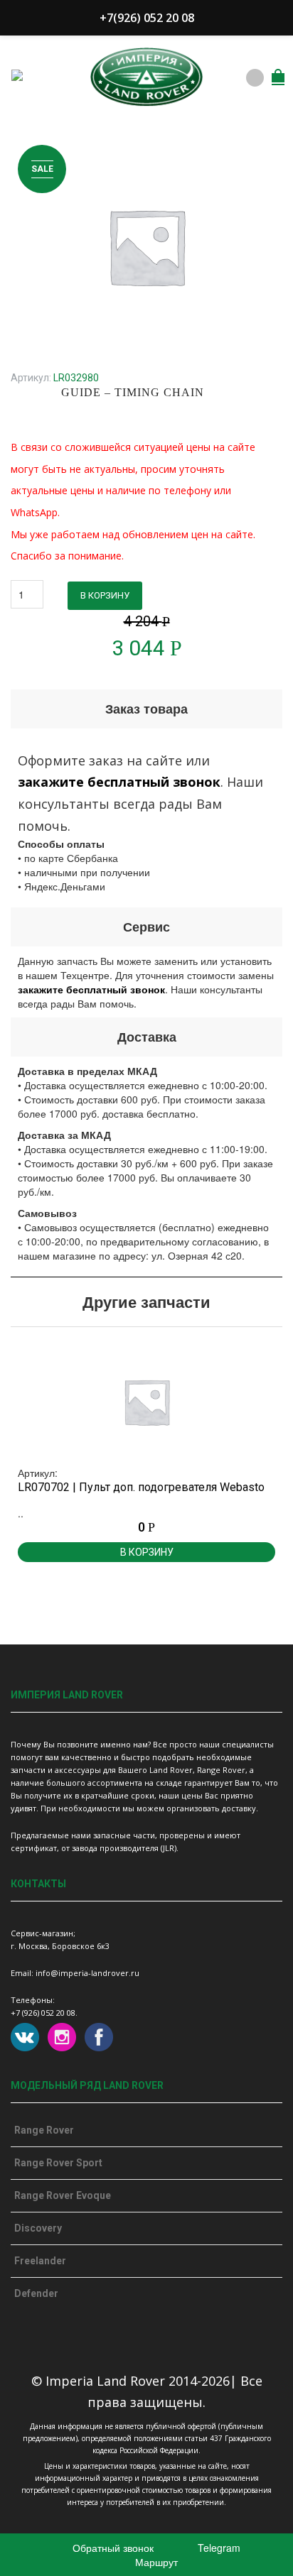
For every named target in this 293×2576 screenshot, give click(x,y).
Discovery (38, 2228)
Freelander (40, 2261)
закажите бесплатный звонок (119, 782)
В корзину (105, 595)
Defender (36, 2293)
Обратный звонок (112, 2548)
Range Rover (44, 2130)
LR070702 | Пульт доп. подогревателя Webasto (141, 1487)
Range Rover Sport (58, 2163)
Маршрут (155, 2562)
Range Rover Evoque (63, 2195)
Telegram (218, 2548)
